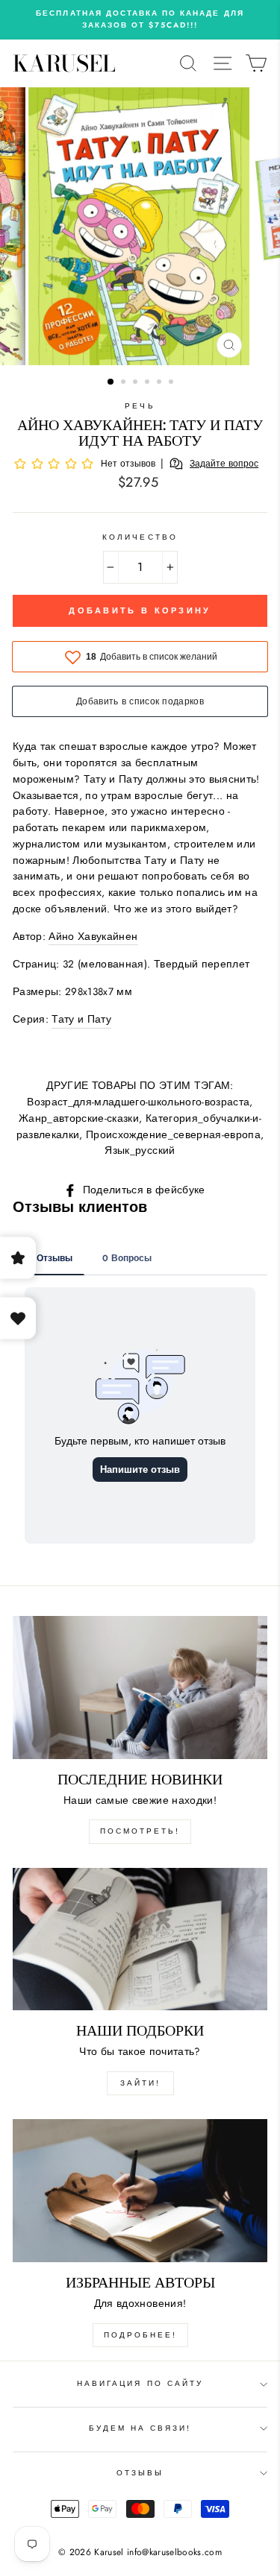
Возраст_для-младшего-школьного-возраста (138, 1102)
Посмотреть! (140, 1831)
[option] (140, 20)
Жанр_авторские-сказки (79, 1118)
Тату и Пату (81, 1019)
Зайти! (140, 2083)
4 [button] (149, 383)
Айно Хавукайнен (93, 936)
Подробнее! (140, 2335)
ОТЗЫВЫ (140, 2473)
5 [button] (161, 383)
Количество (140, 537)
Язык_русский (140, 1150)
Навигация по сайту (140, 2383)
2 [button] (125, 383)
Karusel (64, 63)
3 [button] (137, 383)
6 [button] (172, 383)
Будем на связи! (140, 2428)
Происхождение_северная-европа (173, 1134)
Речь (140, 406)
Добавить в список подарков (140, 701)
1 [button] (111, 382)
